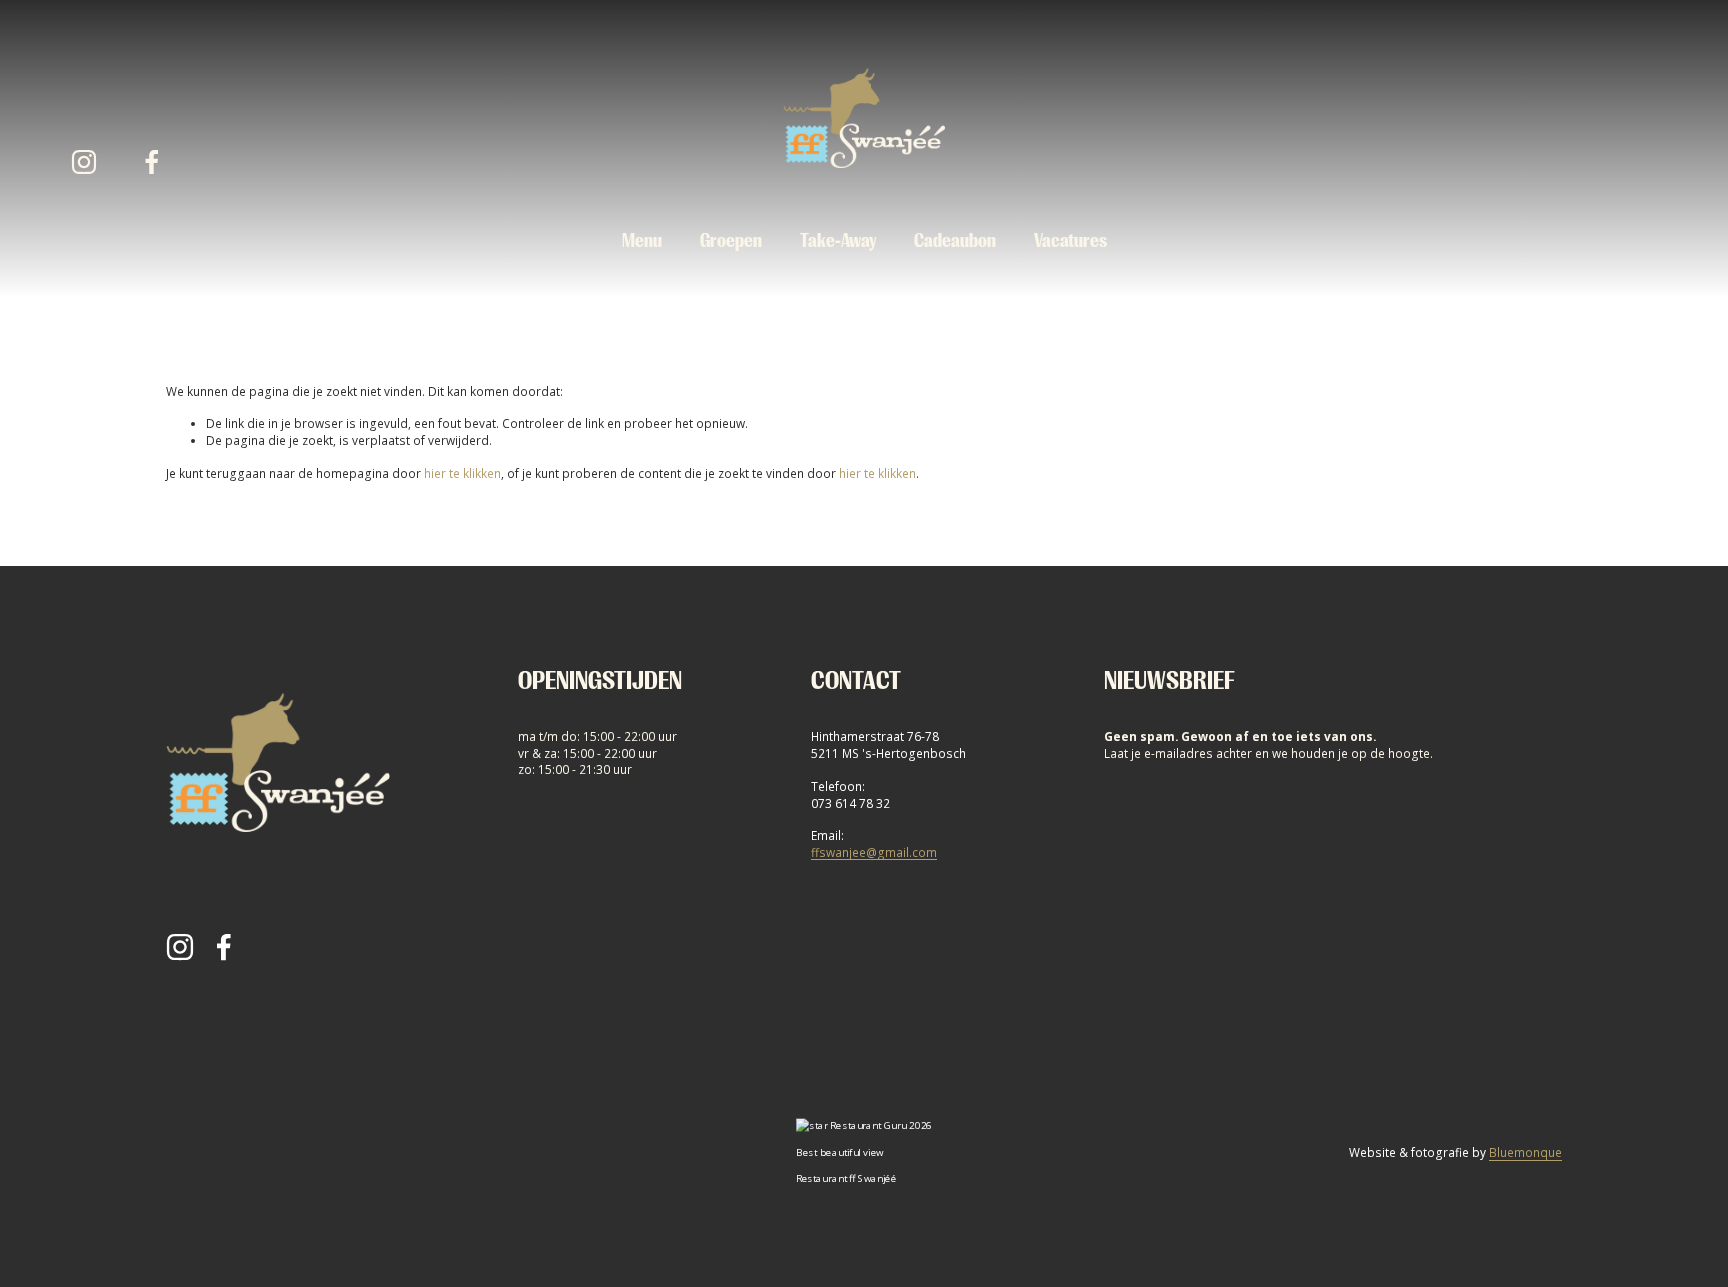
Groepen (731, 241)
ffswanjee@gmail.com (874, 852)
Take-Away (838, 241)
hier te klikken (462, 473)
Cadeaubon (955, 241)
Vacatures (1070, 241)
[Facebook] (152, 162)
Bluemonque (1525, 1152)
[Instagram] (84, 162)
